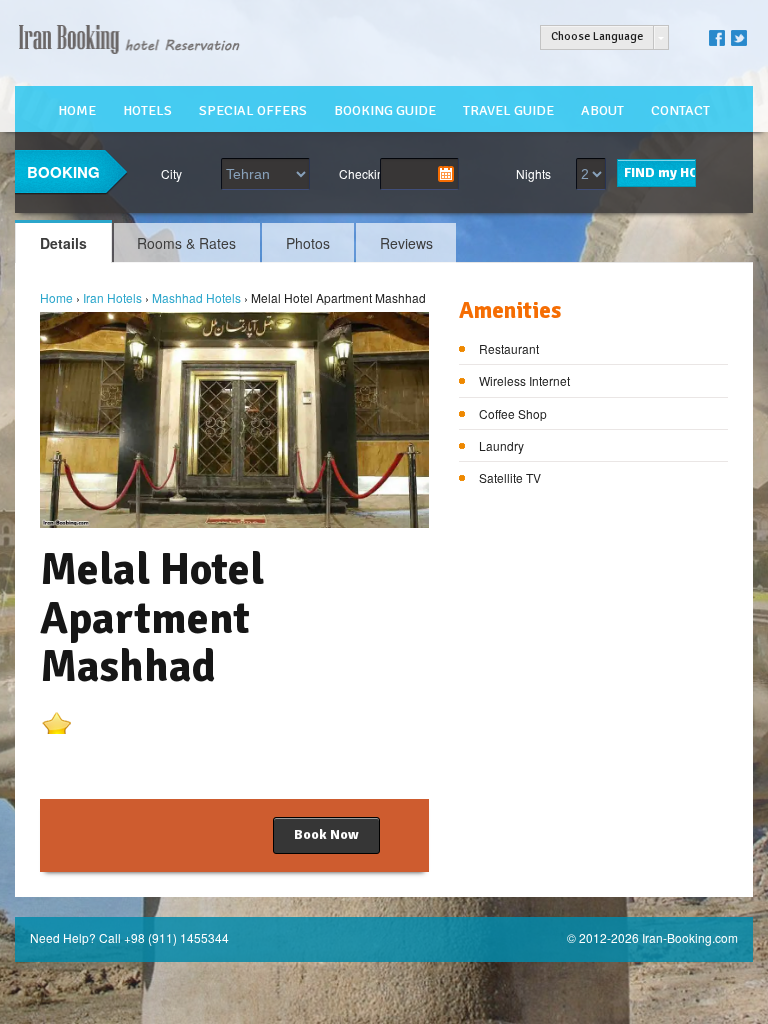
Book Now (326, 834)
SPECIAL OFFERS (253, 110)
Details (63, 243)
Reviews (406, 243)
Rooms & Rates (186, 243)
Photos (308, 243)
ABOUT (602, 110)
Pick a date (446, 174)
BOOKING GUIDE (385, 110)
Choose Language (597, 36)
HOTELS (147, 110)
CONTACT (680, 110)
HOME (77, 110)
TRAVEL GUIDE (508, 110)
